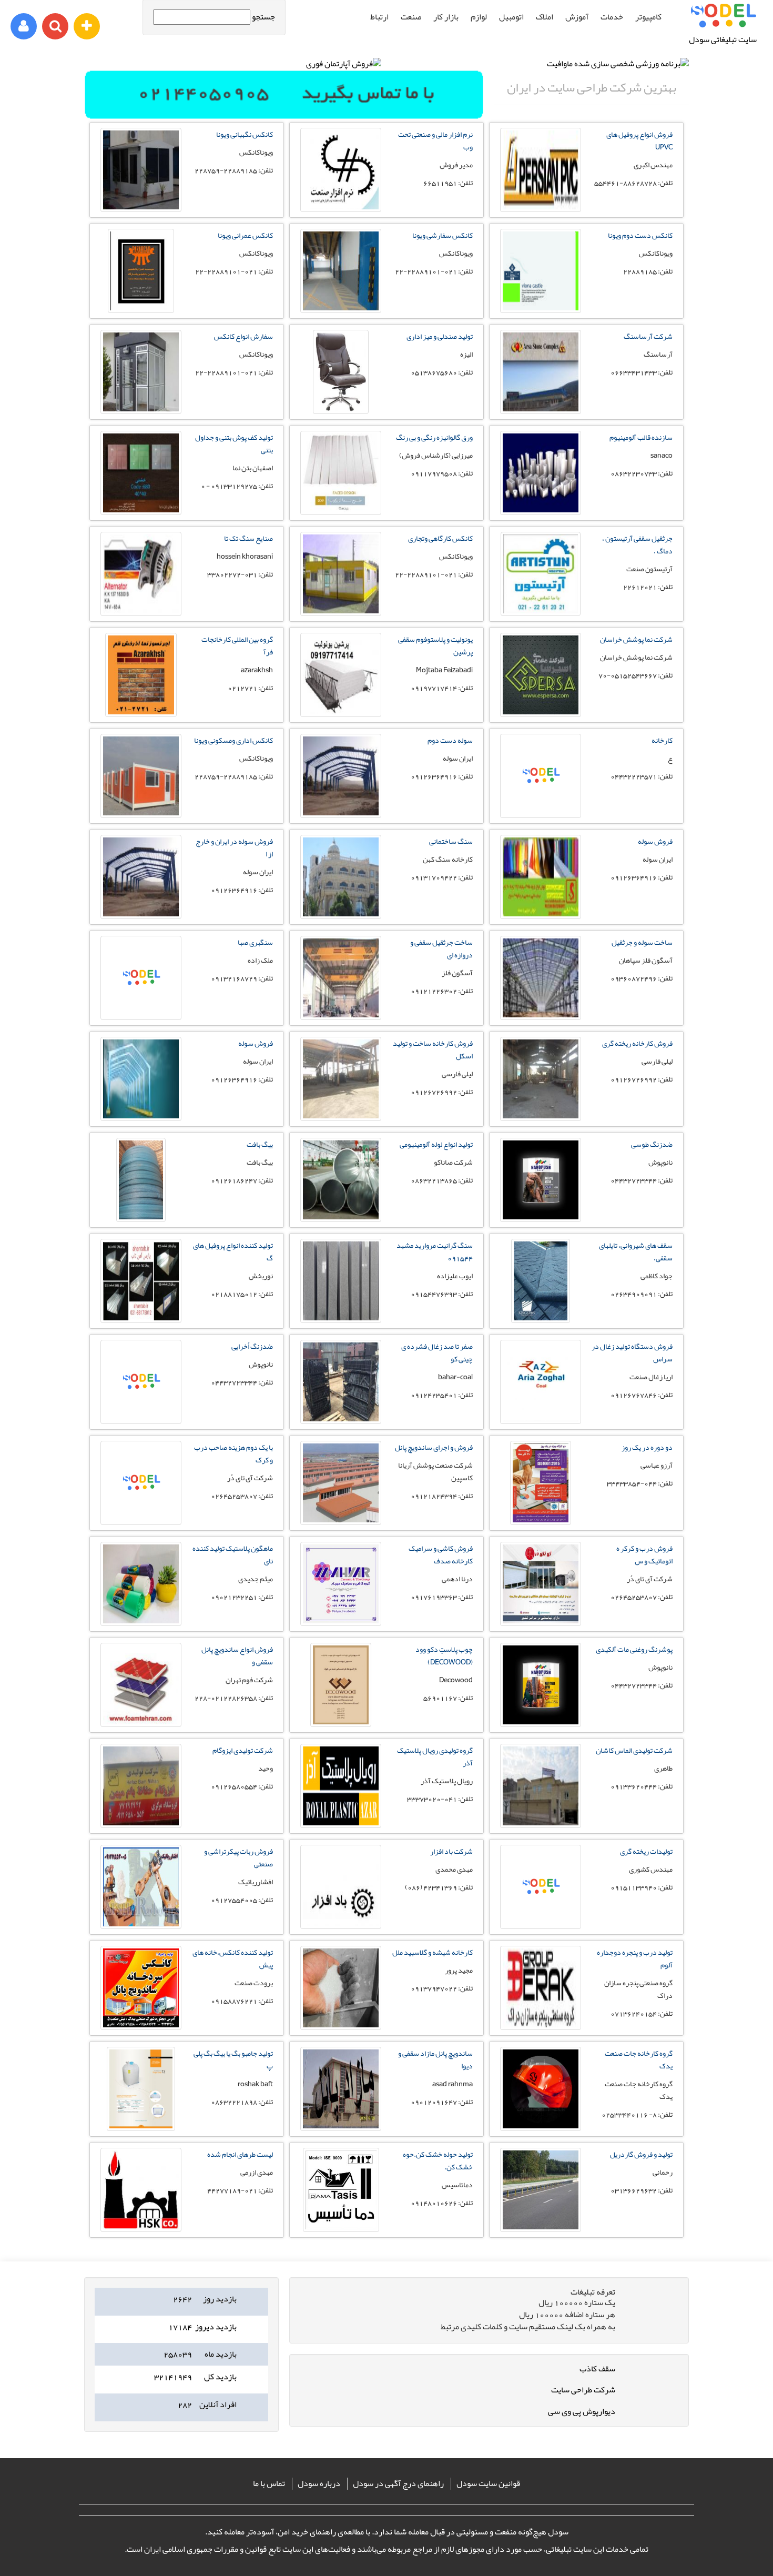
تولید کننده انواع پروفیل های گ (233, 1251)
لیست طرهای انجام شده (240, 2154)
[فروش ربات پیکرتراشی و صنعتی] (141, 1887)
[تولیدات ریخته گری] (541, 1887)
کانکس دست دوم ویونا (640, 235)
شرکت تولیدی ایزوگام (243, 1750)
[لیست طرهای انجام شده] (141, 2190)
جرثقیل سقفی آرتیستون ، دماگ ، (637, 544)
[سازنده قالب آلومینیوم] (541, 473)
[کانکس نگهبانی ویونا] (141, 170)
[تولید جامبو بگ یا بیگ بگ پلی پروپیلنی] (141, 2089)
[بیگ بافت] (141, 1180)
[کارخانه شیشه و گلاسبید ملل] (341, 1988)
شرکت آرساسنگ (648, 336)
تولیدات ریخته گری (646, 1851)
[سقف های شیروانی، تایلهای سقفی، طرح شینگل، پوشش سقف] (541, 1281)
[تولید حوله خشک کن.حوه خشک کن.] (341, 2190)
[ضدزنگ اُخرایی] (141, 1382)
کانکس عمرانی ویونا (245, 235)
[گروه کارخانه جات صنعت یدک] (541, 2089)
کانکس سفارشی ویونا (443, 235)
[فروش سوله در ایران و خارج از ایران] (141, 877)
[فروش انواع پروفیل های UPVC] (541, 170)
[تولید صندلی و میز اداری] (341, 372)
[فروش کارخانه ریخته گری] (541, 1079)
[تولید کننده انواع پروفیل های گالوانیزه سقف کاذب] (141, 1281)
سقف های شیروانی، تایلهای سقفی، (636, 1251)
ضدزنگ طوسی (652, 1144)
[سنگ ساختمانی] (341, 877)
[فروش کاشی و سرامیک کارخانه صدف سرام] (341, 1584)
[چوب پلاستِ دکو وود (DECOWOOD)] (341, 1685)
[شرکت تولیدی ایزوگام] (141, 1786)
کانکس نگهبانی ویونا (245, 134)
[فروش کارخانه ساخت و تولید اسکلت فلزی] (341, 1079)
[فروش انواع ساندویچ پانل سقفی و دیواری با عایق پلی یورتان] (141, 1685)
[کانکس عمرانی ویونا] (141, 271)
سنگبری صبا (255, 942)
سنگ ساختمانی (451, 841)
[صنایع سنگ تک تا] (141, 574)
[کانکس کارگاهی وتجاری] (341, 574)
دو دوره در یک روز (647, 1447)
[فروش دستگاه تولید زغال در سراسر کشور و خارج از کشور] (541, 1382)
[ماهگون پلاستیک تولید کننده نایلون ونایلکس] (141, 1584)
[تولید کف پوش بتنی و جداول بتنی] (141, 473)
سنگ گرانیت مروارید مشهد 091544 (435, 1251)
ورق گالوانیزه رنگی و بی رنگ (434, 437)
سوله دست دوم (450, 740)
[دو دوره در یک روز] (541, 1483)
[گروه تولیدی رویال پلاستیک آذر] (341, 1786)
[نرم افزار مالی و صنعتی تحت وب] (341, 170)
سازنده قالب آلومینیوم (641, 437)
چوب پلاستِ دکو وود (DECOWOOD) (444, 1655)
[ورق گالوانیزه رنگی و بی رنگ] (341, 473)
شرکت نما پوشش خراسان (636, 639)
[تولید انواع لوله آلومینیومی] (341, 1180)
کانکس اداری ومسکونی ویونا (233, 740)
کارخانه (662, 740)
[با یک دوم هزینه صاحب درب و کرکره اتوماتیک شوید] (141, 1483)
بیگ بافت (260, 1144)
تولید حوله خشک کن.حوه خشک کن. (438, 2160)
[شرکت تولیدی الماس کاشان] (541, 1786)
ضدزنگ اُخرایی (252, 1346)
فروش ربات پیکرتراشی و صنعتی (238, 1857)
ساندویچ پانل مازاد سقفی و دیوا (435, 2059)
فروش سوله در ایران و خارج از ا (234, 847)
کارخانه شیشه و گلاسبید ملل (433, 1952)
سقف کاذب (597, 2369)
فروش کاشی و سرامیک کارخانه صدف (441, 1554)
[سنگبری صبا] (141, 978)
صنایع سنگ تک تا (248, 538)
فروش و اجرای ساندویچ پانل (434, 1447)
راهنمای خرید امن (307, 2532)
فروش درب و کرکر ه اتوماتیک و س (644, 1554)
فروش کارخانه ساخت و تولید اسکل (433, 1049)
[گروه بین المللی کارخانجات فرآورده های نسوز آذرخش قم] (141, 675)
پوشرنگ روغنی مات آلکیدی (634, 1649)
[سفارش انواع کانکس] (141, 372)
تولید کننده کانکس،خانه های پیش (233, 1958)
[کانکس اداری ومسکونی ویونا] (141, 776)
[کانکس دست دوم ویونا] (541, 271)
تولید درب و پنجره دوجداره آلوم (635, 1958)
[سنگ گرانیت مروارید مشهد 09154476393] (341, 1281)
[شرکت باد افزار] (341, 1887)
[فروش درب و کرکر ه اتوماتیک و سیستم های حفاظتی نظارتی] (541, 1584)
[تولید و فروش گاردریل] (541, 2190)
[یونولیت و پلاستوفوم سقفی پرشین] (341, 675)
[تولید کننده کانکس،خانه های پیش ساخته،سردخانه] (141, 1988)
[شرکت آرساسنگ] (541, 372)
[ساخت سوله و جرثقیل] (541, 978)
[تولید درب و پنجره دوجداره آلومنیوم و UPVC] (541, 1988)
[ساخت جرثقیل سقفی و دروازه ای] (341, 978)
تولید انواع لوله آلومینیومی (436, 1144)
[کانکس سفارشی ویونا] (341, 271)
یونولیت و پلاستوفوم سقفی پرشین (435, 645)
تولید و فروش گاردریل (641, 2154)
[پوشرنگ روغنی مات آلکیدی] (541, 1685)
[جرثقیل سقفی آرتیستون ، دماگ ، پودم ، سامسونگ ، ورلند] (541, 574)
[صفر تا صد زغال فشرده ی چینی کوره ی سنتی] (341, 1382)
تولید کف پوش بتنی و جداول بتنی (234, 443)
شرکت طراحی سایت (583, 2390)
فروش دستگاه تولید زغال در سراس (632, 1352)
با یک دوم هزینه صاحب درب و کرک (233, 1453)
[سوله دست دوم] (341, 776)
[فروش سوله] (541, 877)
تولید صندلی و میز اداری (440, 336)
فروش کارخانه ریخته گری (637, 1043)
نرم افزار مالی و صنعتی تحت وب (435, 140)
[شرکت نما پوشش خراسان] (541, 675)
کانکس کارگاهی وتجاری (440, 538)
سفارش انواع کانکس (243, 336)
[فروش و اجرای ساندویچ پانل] (341, 1483)
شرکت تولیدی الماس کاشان (634, 1750)
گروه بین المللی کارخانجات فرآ (237, 645)
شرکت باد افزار (451, 1851)
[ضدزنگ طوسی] (541, 1180)
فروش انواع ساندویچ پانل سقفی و (237, 1655)
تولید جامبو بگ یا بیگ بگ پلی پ (233, 2059)
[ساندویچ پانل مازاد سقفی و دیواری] (341, 2089)
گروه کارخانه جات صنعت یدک (639, 2059)
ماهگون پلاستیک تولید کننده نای (233, 1554)
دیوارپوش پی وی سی (582, 2411)
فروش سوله (655, 841)
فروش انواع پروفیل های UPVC (639, 140)
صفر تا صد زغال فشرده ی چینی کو (437, 1352)
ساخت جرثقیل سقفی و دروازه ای (441, 948)
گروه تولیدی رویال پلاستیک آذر (435, 1756)
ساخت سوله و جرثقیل (642, 942)
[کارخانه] (541, 776)
